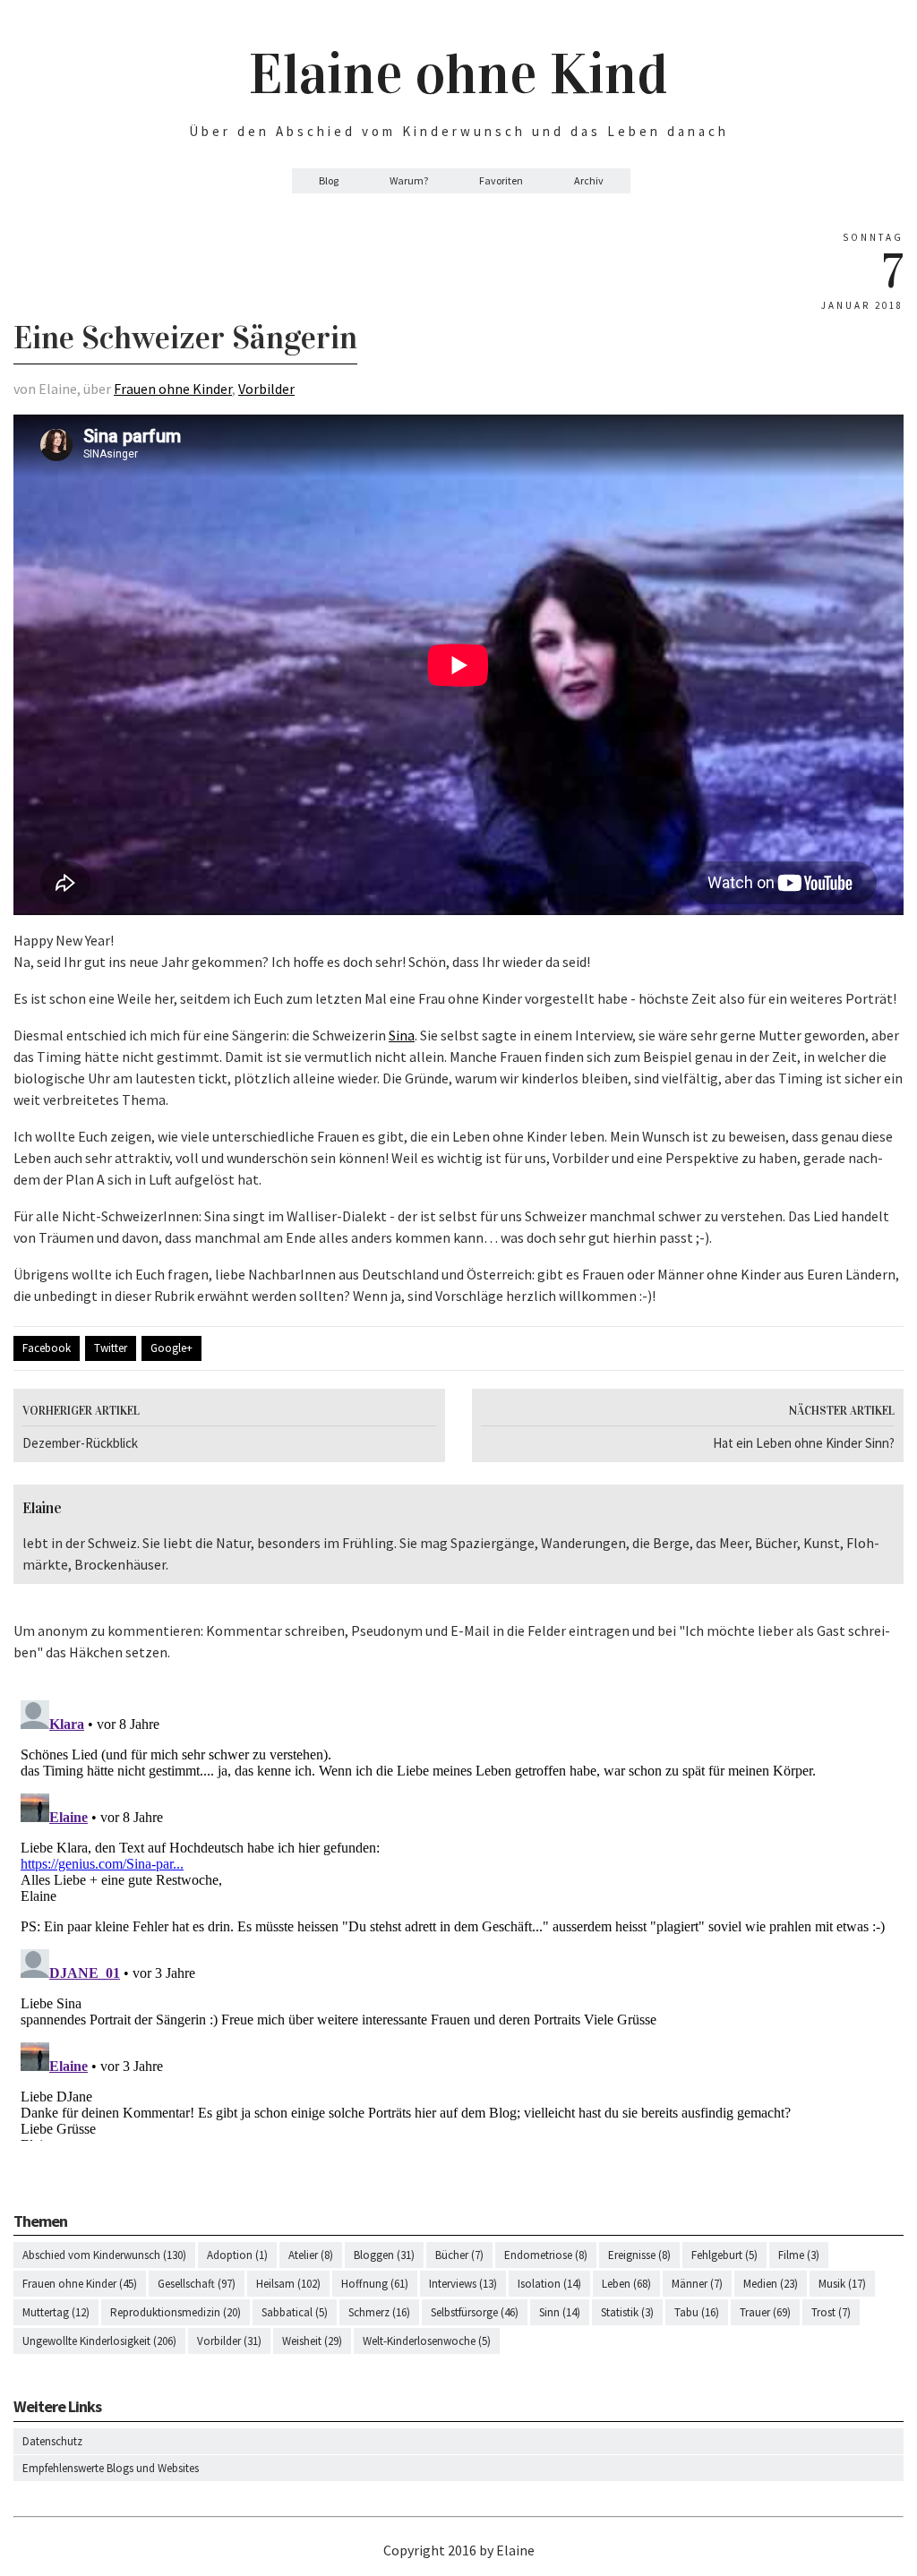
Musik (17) (842, 2284)
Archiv (589, 180)
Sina (402, 1035)
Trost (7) (831, 2312)
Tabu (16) (697, 2312)
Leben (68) (626, 2284)
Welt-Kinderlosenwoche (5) (427, 2341)
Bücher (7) (459, 2255)
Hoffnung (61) (375, 2284)
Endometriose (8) (546, 2255)
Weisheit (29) (312, 2341)
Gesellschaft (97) (197, 2284)
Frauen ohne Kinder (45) (80, 2284)
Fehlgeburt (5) (724, 2255)
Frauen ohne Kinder (173, 389)
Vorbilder (266, 389)
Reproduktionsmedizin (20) (176, 2312)
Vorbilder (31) (229, 2341)
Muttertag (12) (56, 2312)
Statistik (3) (627, 2312)
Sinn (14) (560, 2312)
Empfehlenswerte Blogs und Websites (111, 2468)
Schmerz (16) (379, 2312)
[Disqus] (458, 1917)
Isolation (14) (549, 2284)
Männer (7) (697, 2284)
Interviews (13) (463, 2284)
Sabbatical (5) (295, 2312)
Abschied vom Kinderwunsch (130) (104, 2255)
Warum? (409, 180)
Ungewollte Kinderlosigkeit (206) (99, 2341)
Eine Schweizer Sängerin (185, 338)
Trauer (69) (765, 2312)
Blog (329, 180)
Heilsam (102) (288, 2284)
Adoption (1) (237, 2255)
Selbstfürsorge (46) (475, 2312)
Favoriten (501, 180)
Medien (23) (771, 2284)
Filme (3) (799, 2255)
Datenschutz (52, 2441)
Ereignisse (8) (639, 2255)
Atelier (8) (311, 2255)
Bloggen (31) (384, 2255)
